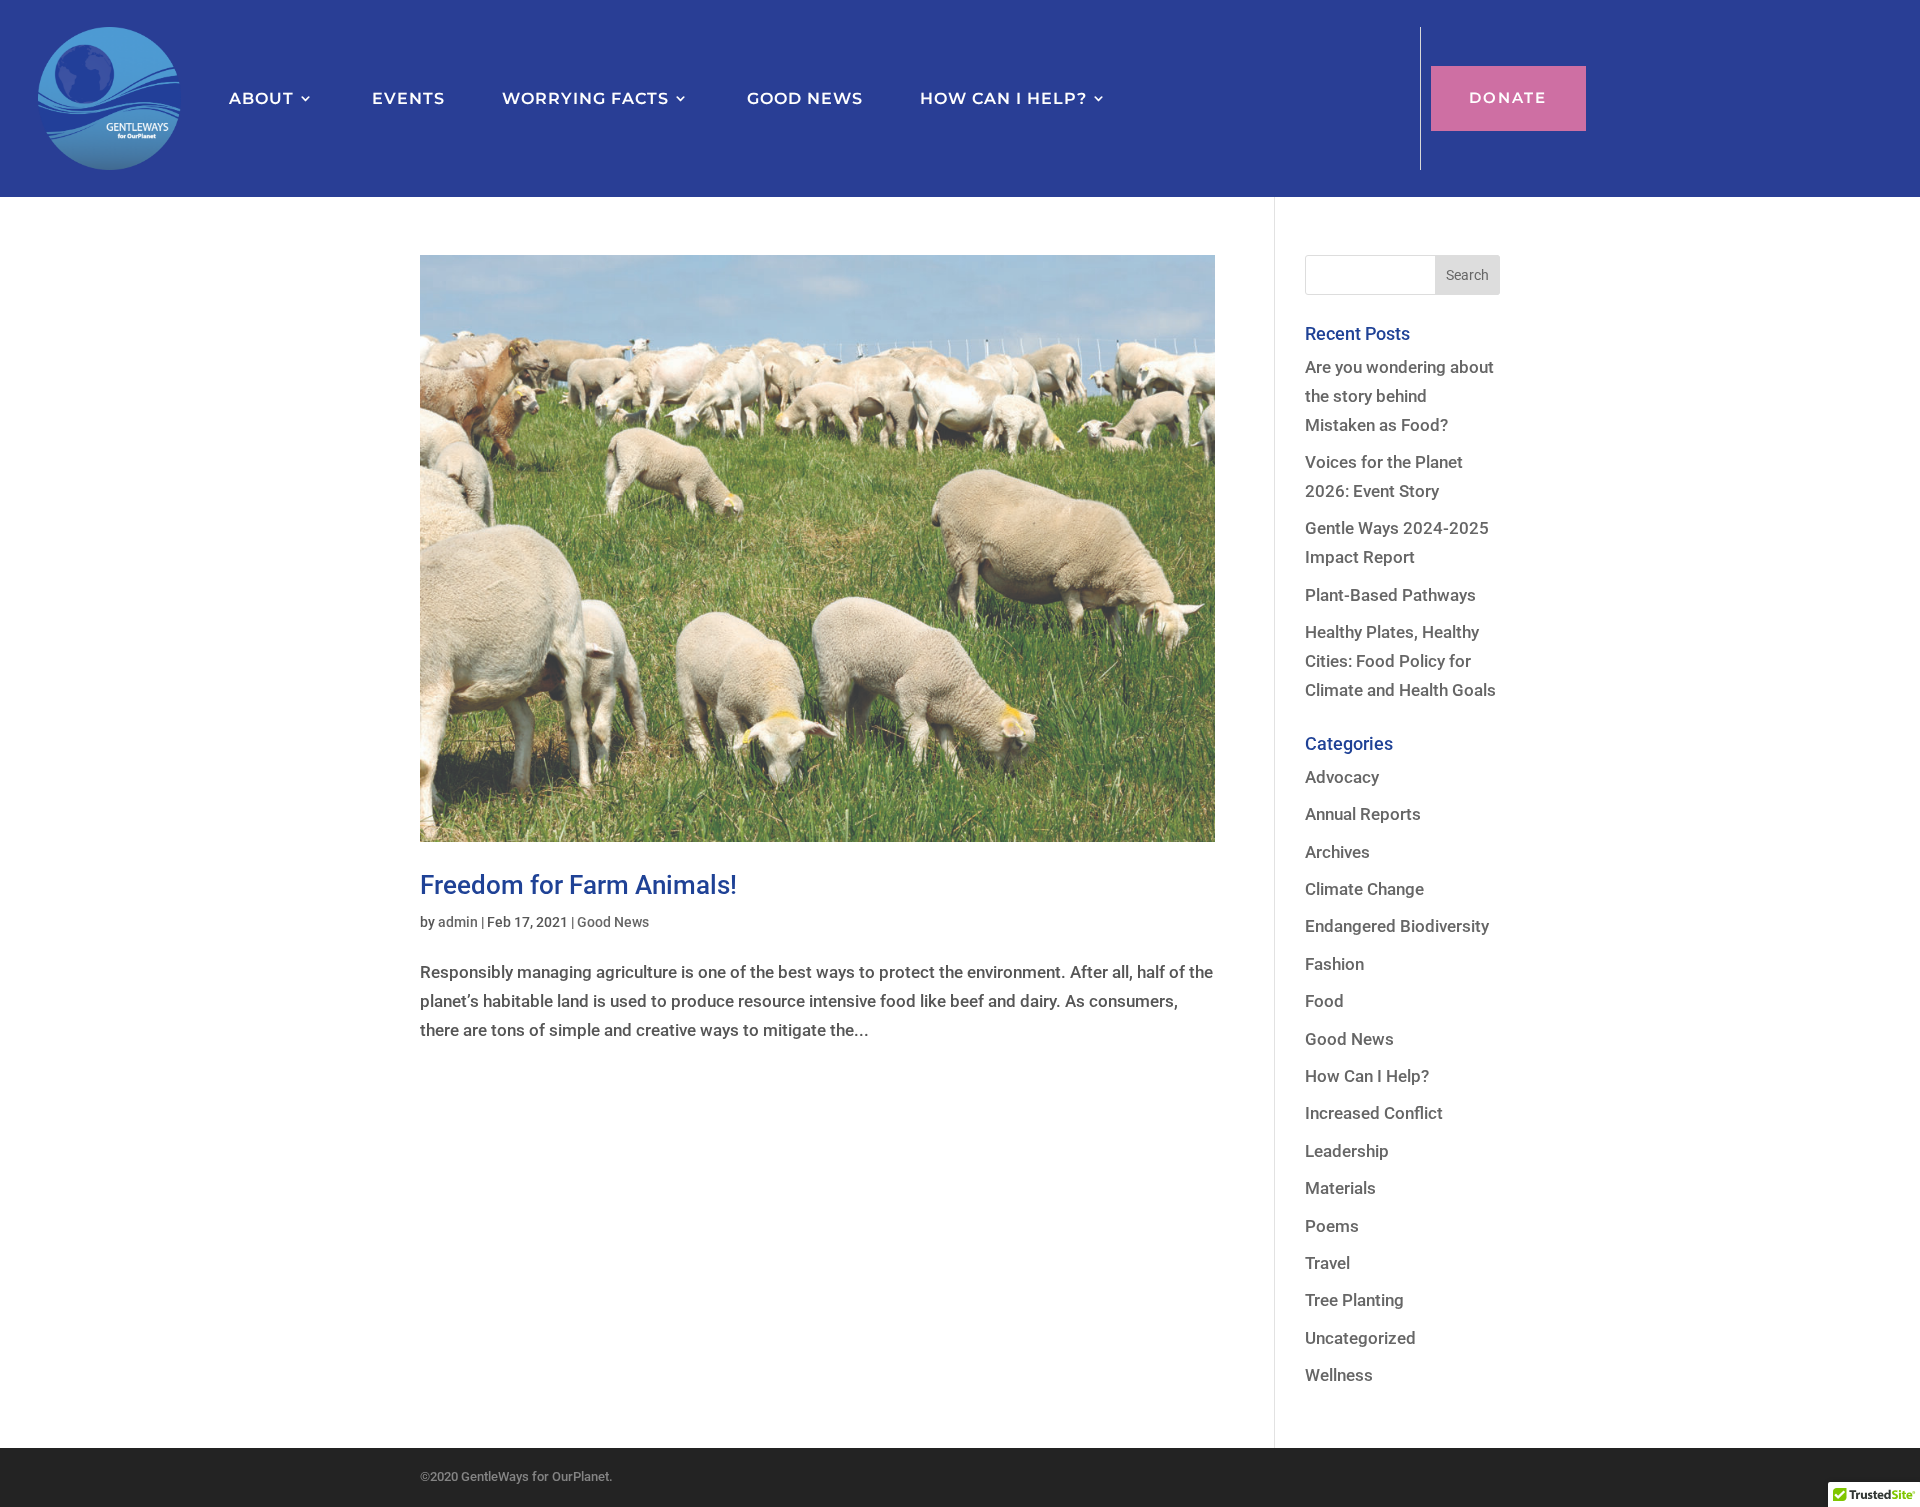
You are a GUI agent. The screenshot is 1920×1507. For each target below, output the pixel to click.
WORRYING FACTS (585, 98)
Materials (1340, 1188)
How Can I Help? (1367, 1076)
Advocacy (1342, 777)
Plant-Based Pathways (1390, 595)
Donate (1508, 97)
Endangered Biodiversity (1397, 926)
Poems (1332, 1226)
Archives (1337, 852)
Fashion (1334, 964)
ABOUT (261, 98)
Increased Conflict (1374, 1113)
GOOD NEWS (805, 98)
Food (1324, 1001)
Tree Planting (1354, 1300)
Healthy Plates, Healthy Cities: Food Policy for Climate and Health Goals (1400, 661)
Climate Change (1364, 889)
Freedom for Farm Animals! (578, 885)
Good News (613, 922)
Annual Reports (1363, 814)
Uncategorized (1360, 1338)
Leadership (1347, 1151)
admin (458, 922)
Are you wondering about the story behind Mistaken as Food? (1399, 396)
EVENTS (408, 98)
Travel (1327, 1263)
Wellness (1339, 1375)
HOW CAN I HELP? (1003, 98)
